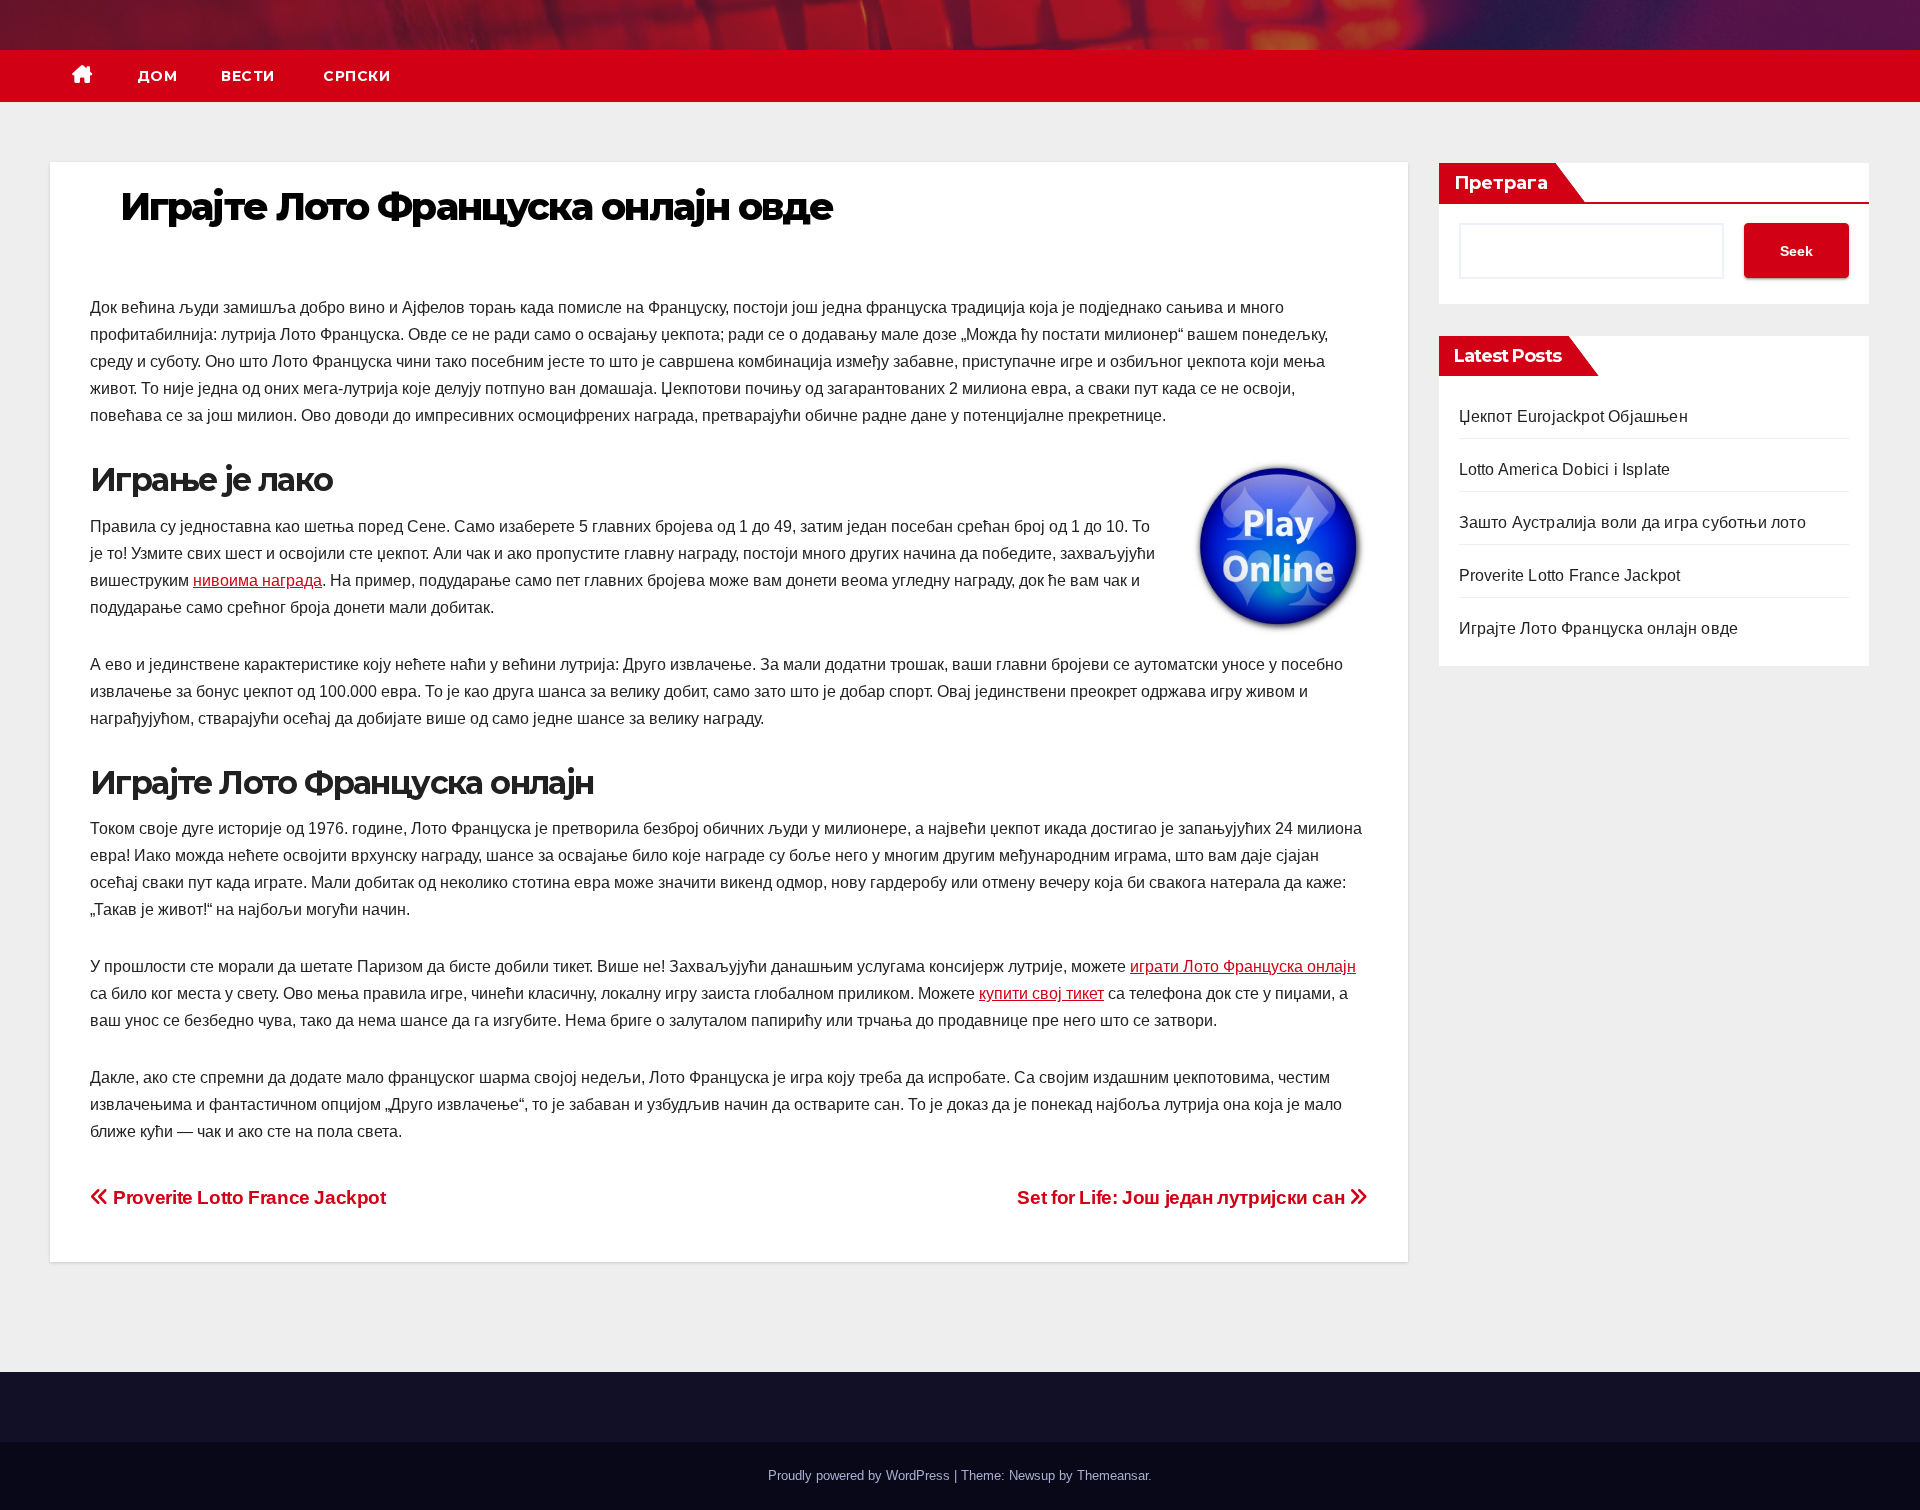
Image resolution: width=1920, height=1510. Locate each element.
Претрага (1501, 183)
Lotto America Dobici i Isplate (1565, 469)
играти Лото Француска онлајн (1243, 966)
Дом (157, 76)
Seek (1796, 251)
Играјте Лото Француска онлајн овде (1599, 628)
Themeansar (1112, 1475)
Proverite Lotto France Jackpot (247, 1197)
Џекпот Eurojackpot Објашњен (1573, 416)
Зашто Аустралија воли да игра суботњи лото (1632, 522)
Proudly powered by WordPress (861, 1475)
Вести (248, 76)
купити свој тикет (1041, 993)
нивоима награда (257, 580)
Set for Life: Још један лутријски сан (1182, 1197)
